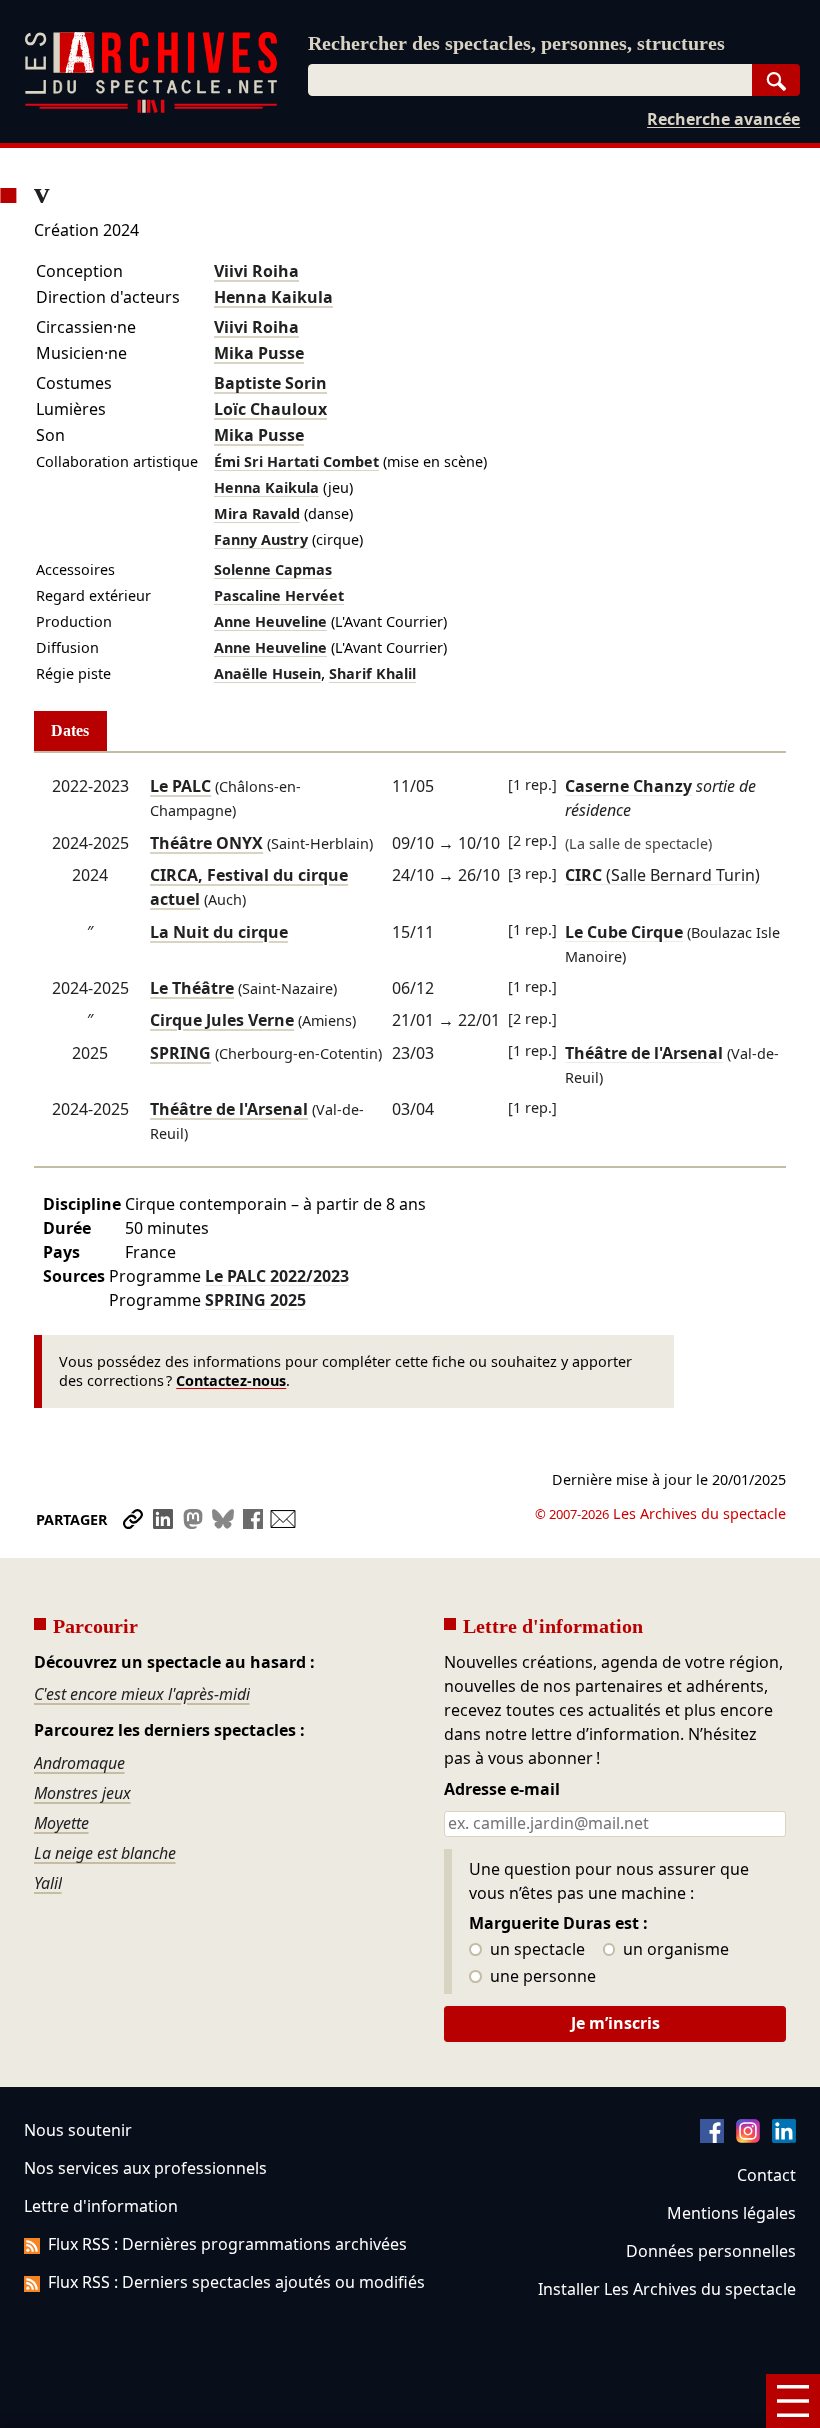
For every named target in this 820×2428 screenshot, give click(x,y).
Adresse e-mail (502, 1790)
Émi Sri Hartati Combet (296, 461)
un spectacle (535, 1950)
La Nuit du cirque (219, 932)
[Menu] (793, 2401)
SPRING (180, 1053)
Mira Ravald (257, 513)
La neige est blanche (105, 1853)
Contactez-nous (231, 1380)
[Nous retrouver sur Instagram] (748, 2137)
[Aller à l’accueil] (151, 108)
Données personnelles (711, 2251)
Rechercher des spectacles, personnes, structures (516, 43)
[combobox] (530, 80)
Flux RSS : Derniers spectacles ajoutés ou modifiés (236, 2282)
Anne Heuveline (270, 621)
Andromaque (79, 1763)
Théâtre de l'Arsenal (229, 1109)
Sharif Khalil (372, 673)
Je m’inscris (615, 2023)
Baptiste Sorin (270, 383)
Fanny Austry (261, 539)
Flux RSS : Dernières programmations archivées (227, 2244)
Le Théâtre (192, 988)
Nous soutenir (78, 2130)
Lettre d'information (101, 2206)
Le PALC (180, 786)
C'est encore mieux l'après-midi (142, 1694)
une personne (541, 1977)
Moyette (61, 1823)
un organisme (674, 1950)
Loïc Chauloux (270, 409)
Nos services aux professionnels (145, 2168)
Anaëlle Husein (267, 673)
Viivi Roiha (256, 271)
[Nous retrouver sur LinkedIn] (784, 2137)
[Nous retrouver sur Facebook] (712, 2137)
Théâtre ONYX (206, 843)
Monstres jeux (82, 1793)
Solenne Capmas (273, 569)
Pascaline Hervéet (279, 595)
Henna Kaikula (273, 297)
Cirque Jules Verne (222, 1020)
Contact (766, 2175)
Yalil (48, 1883)
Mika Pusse (259, 353)
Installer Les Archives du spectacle (667, 2289)
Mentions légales (731, 2213)
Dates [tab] (70, 730)
